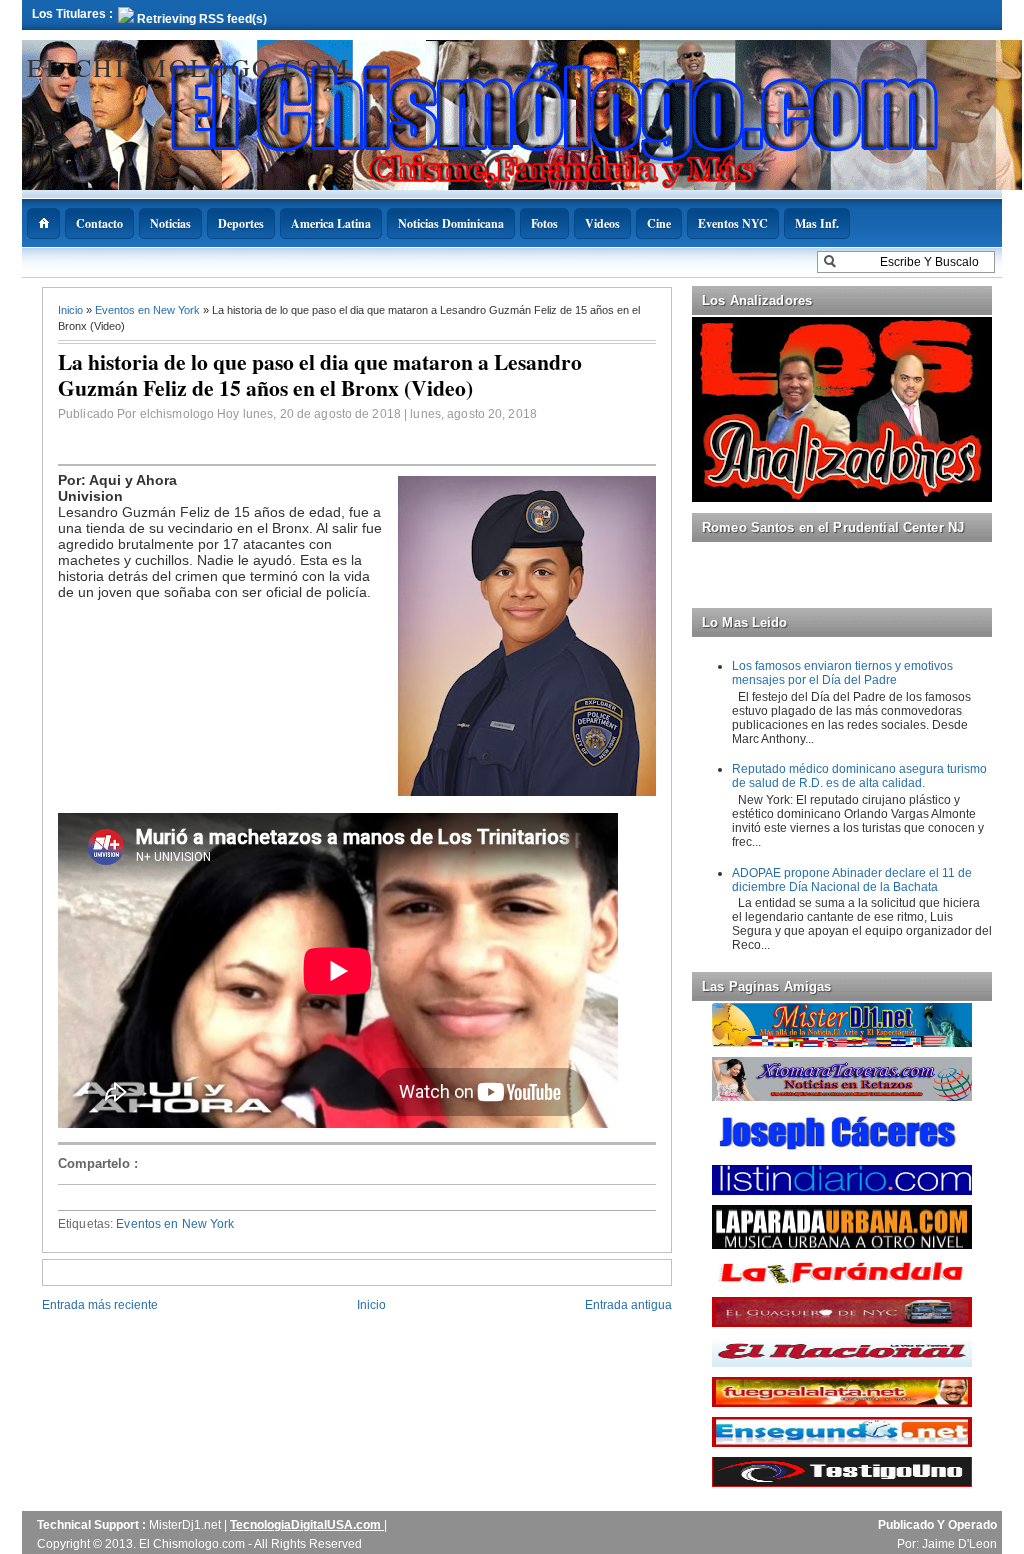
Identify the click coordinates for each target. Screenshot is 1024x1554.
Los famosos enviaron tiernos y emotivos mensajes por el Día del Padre (842, 673)
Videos (602, 223)
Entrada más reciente (100, 1305)
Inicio (72, 310)
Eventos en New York (149, 310)
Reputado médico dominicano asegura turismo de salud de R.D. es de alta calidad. (859, 776)
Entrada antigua (628, 1305)
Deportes (241, 223)
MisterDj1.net (186, 1525)
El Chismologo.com (188, 67)
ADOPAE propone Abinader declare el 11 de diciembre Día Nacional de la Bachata (852, 880)
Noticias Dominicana (451, 223)
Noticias (170, 223)
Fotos (544, 223)
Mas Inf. (817, 223)
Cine (659, 223)
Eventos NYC (733, 223)
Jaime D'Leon (959, 1544)
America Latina (331, 223)
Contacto (99, 223)
